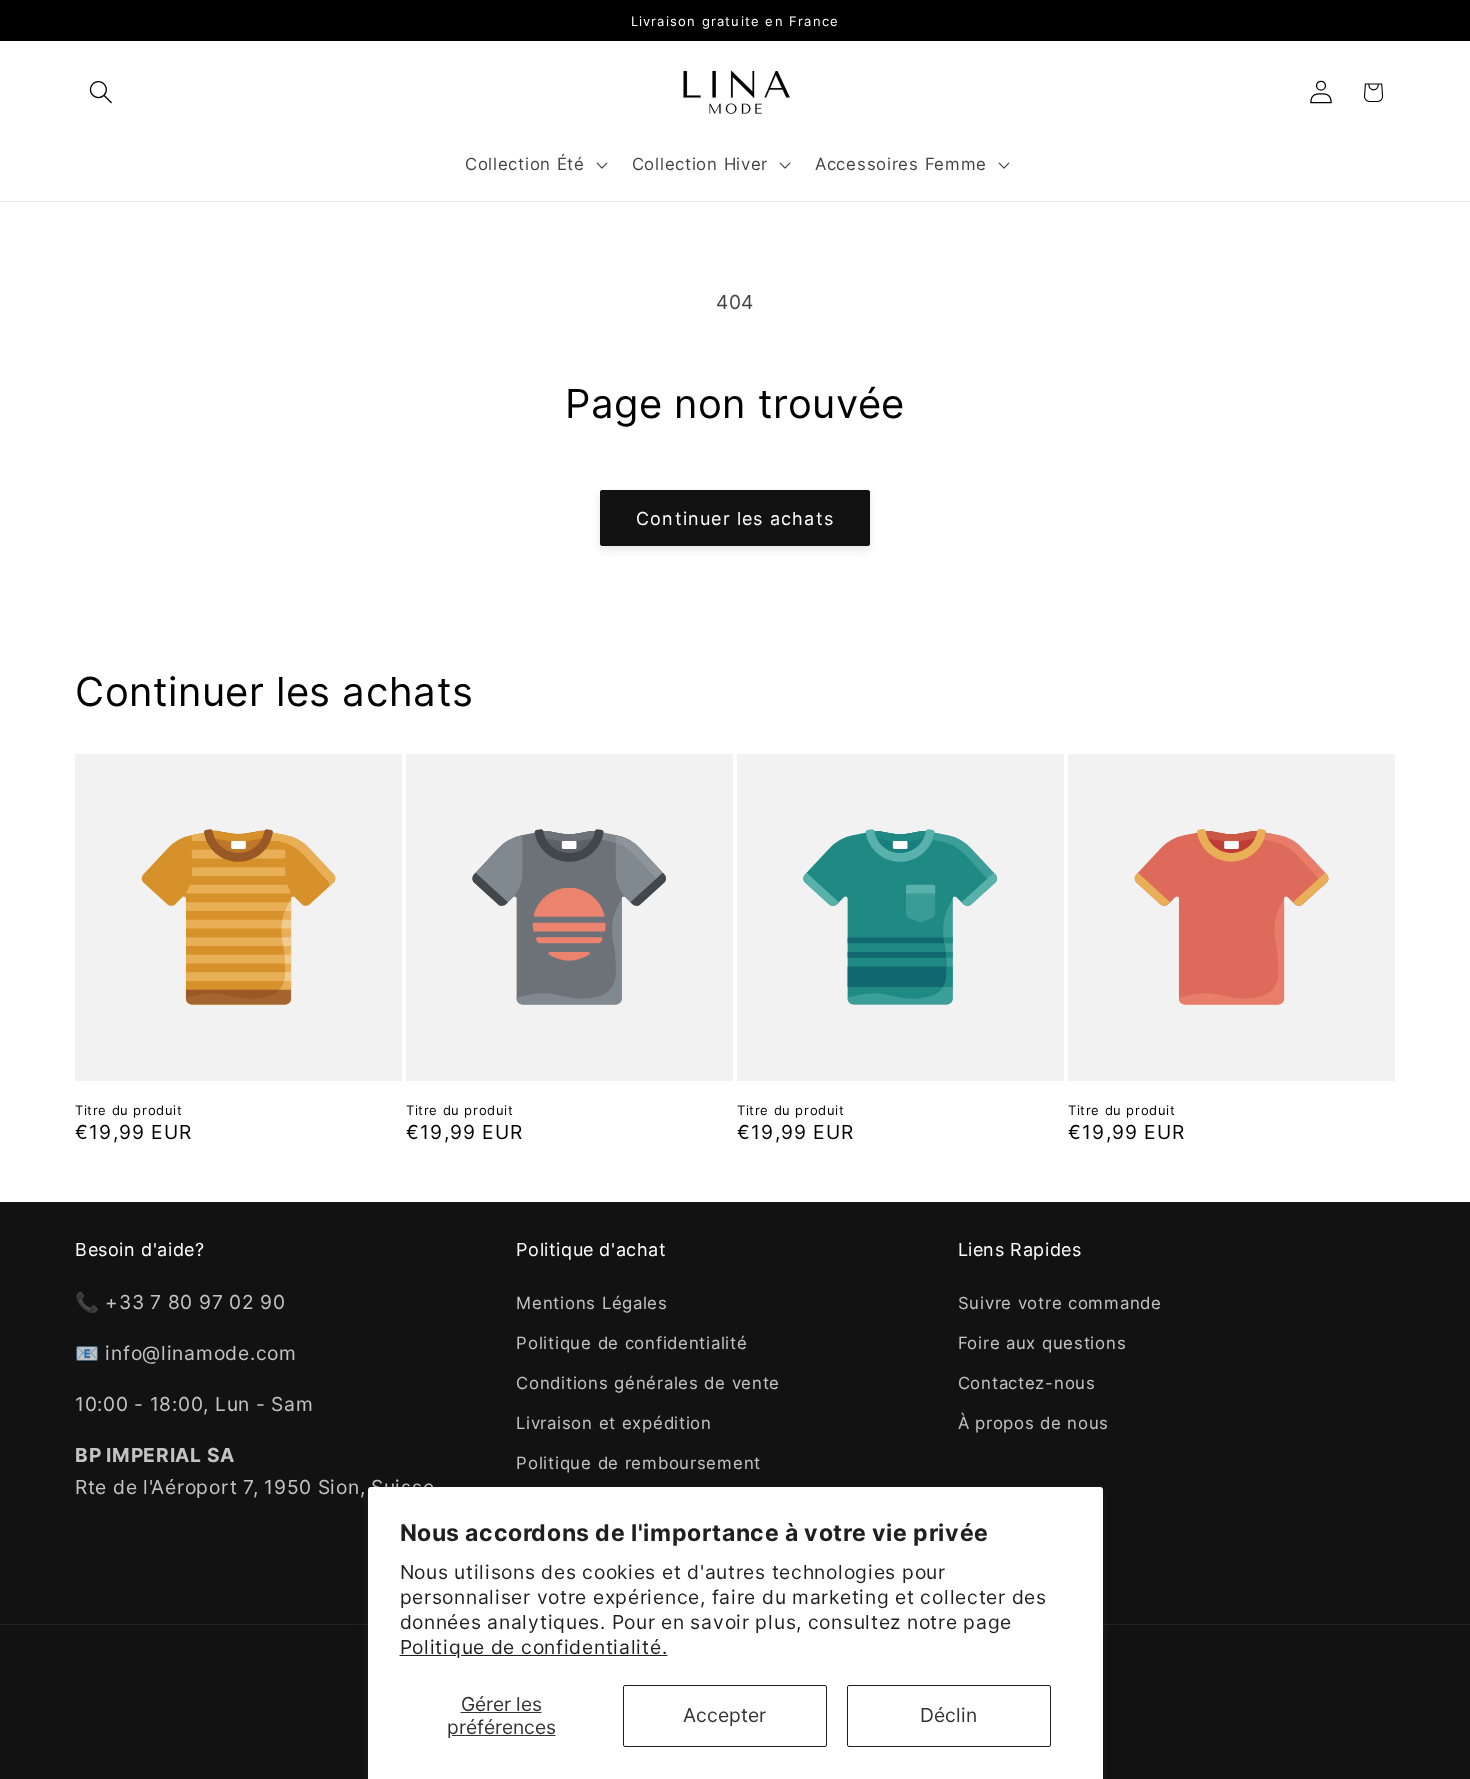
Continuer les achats (735, 518)
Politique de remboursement (638, 1463)
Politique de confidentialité (631, 1343)
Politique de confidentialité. (534, 1647)
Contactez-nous (1027, 1383)
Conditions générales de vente (648, 1383)
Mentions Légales (592, 1303)
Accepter (724, 1715)
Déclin (948, 1715)
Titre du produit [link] (129, 1110)
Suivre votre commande (1060, 1303)
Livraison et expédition (614, 1423)
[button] (101, 92)
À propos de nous (1034, 1423)
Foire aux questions (1042, 1343)
